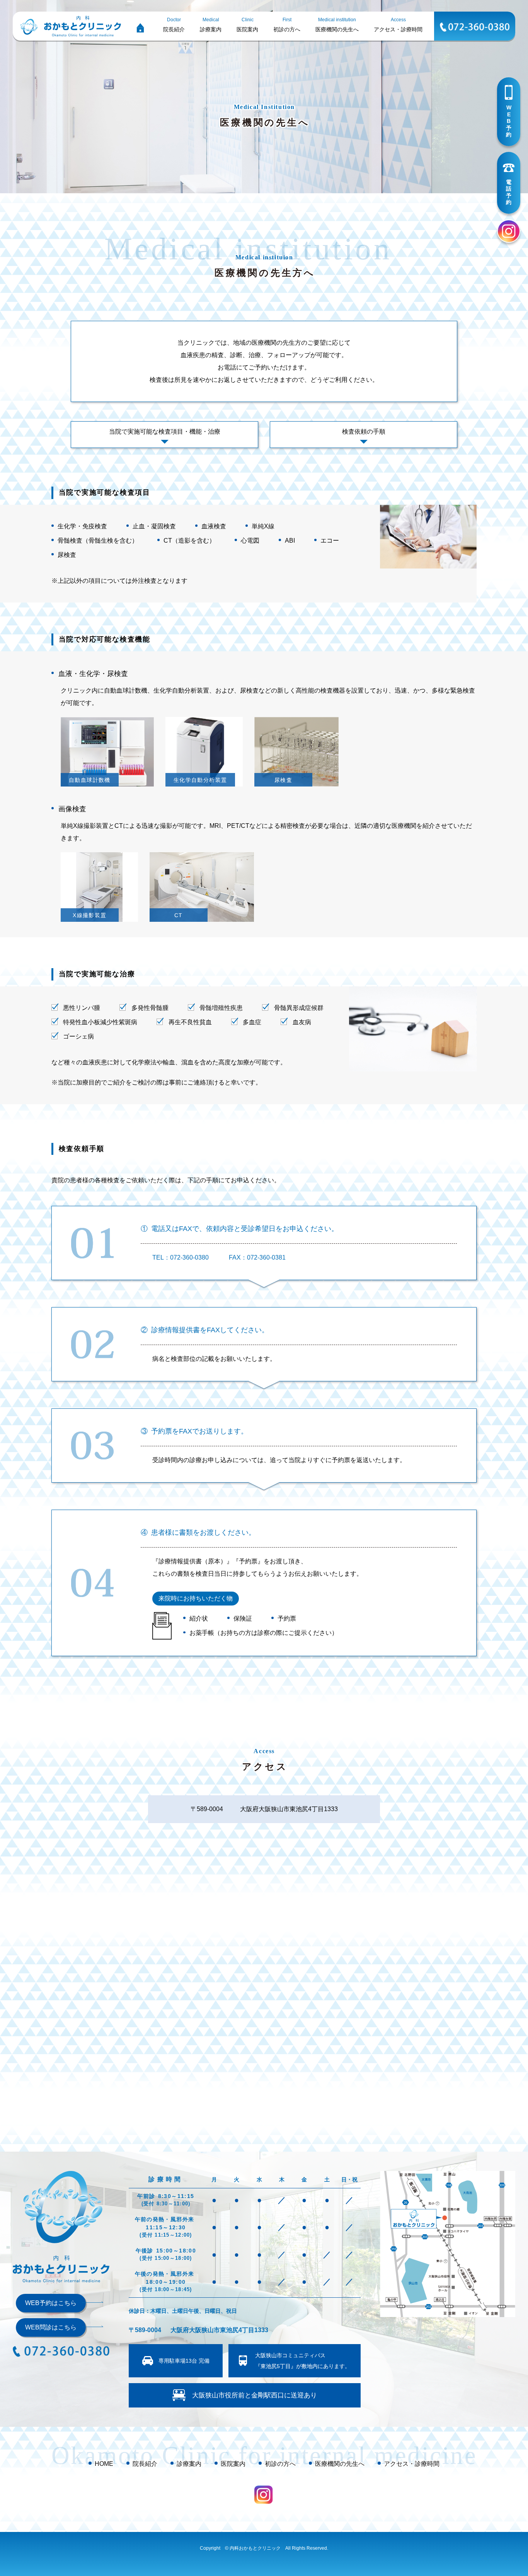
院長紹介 (145, 2464)
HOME (104, 2464)
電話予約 (509, 192)
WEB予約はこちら (51, 2303)
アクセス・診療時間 (412, 2464)
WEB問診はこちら (51, 2327)
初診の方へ (280, 2464)
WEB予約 (509, 121)
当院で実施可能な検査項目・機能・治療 (165, 432)
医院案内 (233, 2464)
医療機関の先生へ (340, 2464)
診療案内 (189, 2464)
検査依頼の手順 (364, 432)
